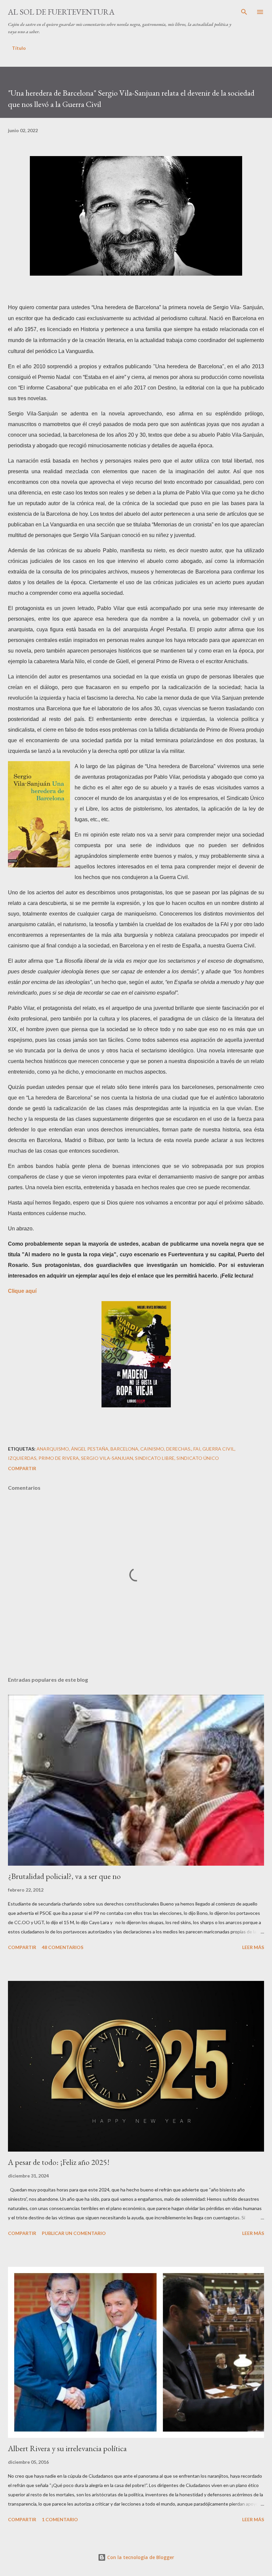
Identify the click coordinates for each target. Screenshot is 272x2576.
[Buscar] (244, 12)
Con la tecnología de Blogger (140, 2557)
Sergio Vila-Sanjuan (107, 1458)
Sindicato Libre (155, 1458)
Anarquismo (53, 1449)
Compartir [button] (22, 1468)
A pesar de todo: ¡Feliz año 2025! (59, 2162)
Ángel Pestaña (90, 1449)
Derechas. (179, 1449)
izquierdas (22, 1458)
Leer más (253, 1947)
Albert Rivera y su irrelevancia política (67, 2448)
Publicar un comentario (74, 2233)
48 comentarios (63, 1947)
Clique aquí (22, 1291)
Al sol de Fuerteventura (61, 12)
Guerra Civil (218, 1449)
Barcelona (124, 1449)
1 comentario (60, 2519)
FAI (197, 1449)
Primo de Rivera (59, 1458)
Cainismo (152, 1449)
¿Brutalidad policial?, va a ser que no (64, 1876)
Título (19, 48)
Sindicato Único (198, 1458)
